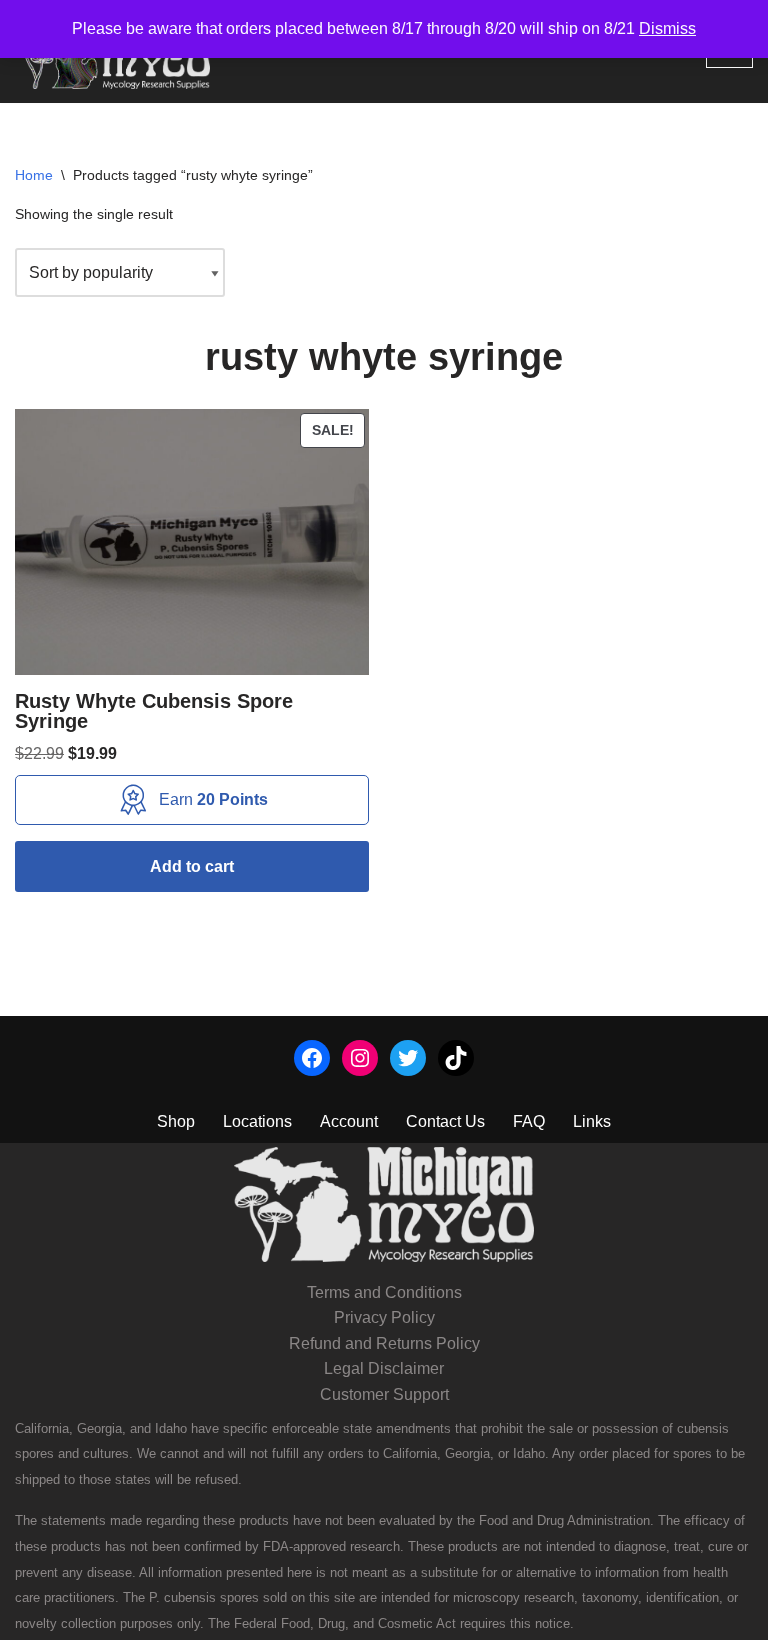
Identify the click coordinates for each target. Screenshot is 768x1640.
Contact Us (445, 1121)
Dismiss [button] (667, 28)
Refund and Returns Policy (384, 1343)
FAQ (529, 1121)
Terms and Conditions (384, 1292)
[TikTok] (456, 1058)
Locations (257, 1121)
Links (592, 1121)
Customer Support (384, 1394)
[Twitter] (408, 1058)
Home (34, 175)
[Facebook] (312, 1058)
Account (349, 1121)
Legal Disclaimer (384, 1368)
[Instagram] (360, 1058)
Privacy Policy (384, 1317)
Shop (176, 1121)
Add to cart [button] (192, 866)
